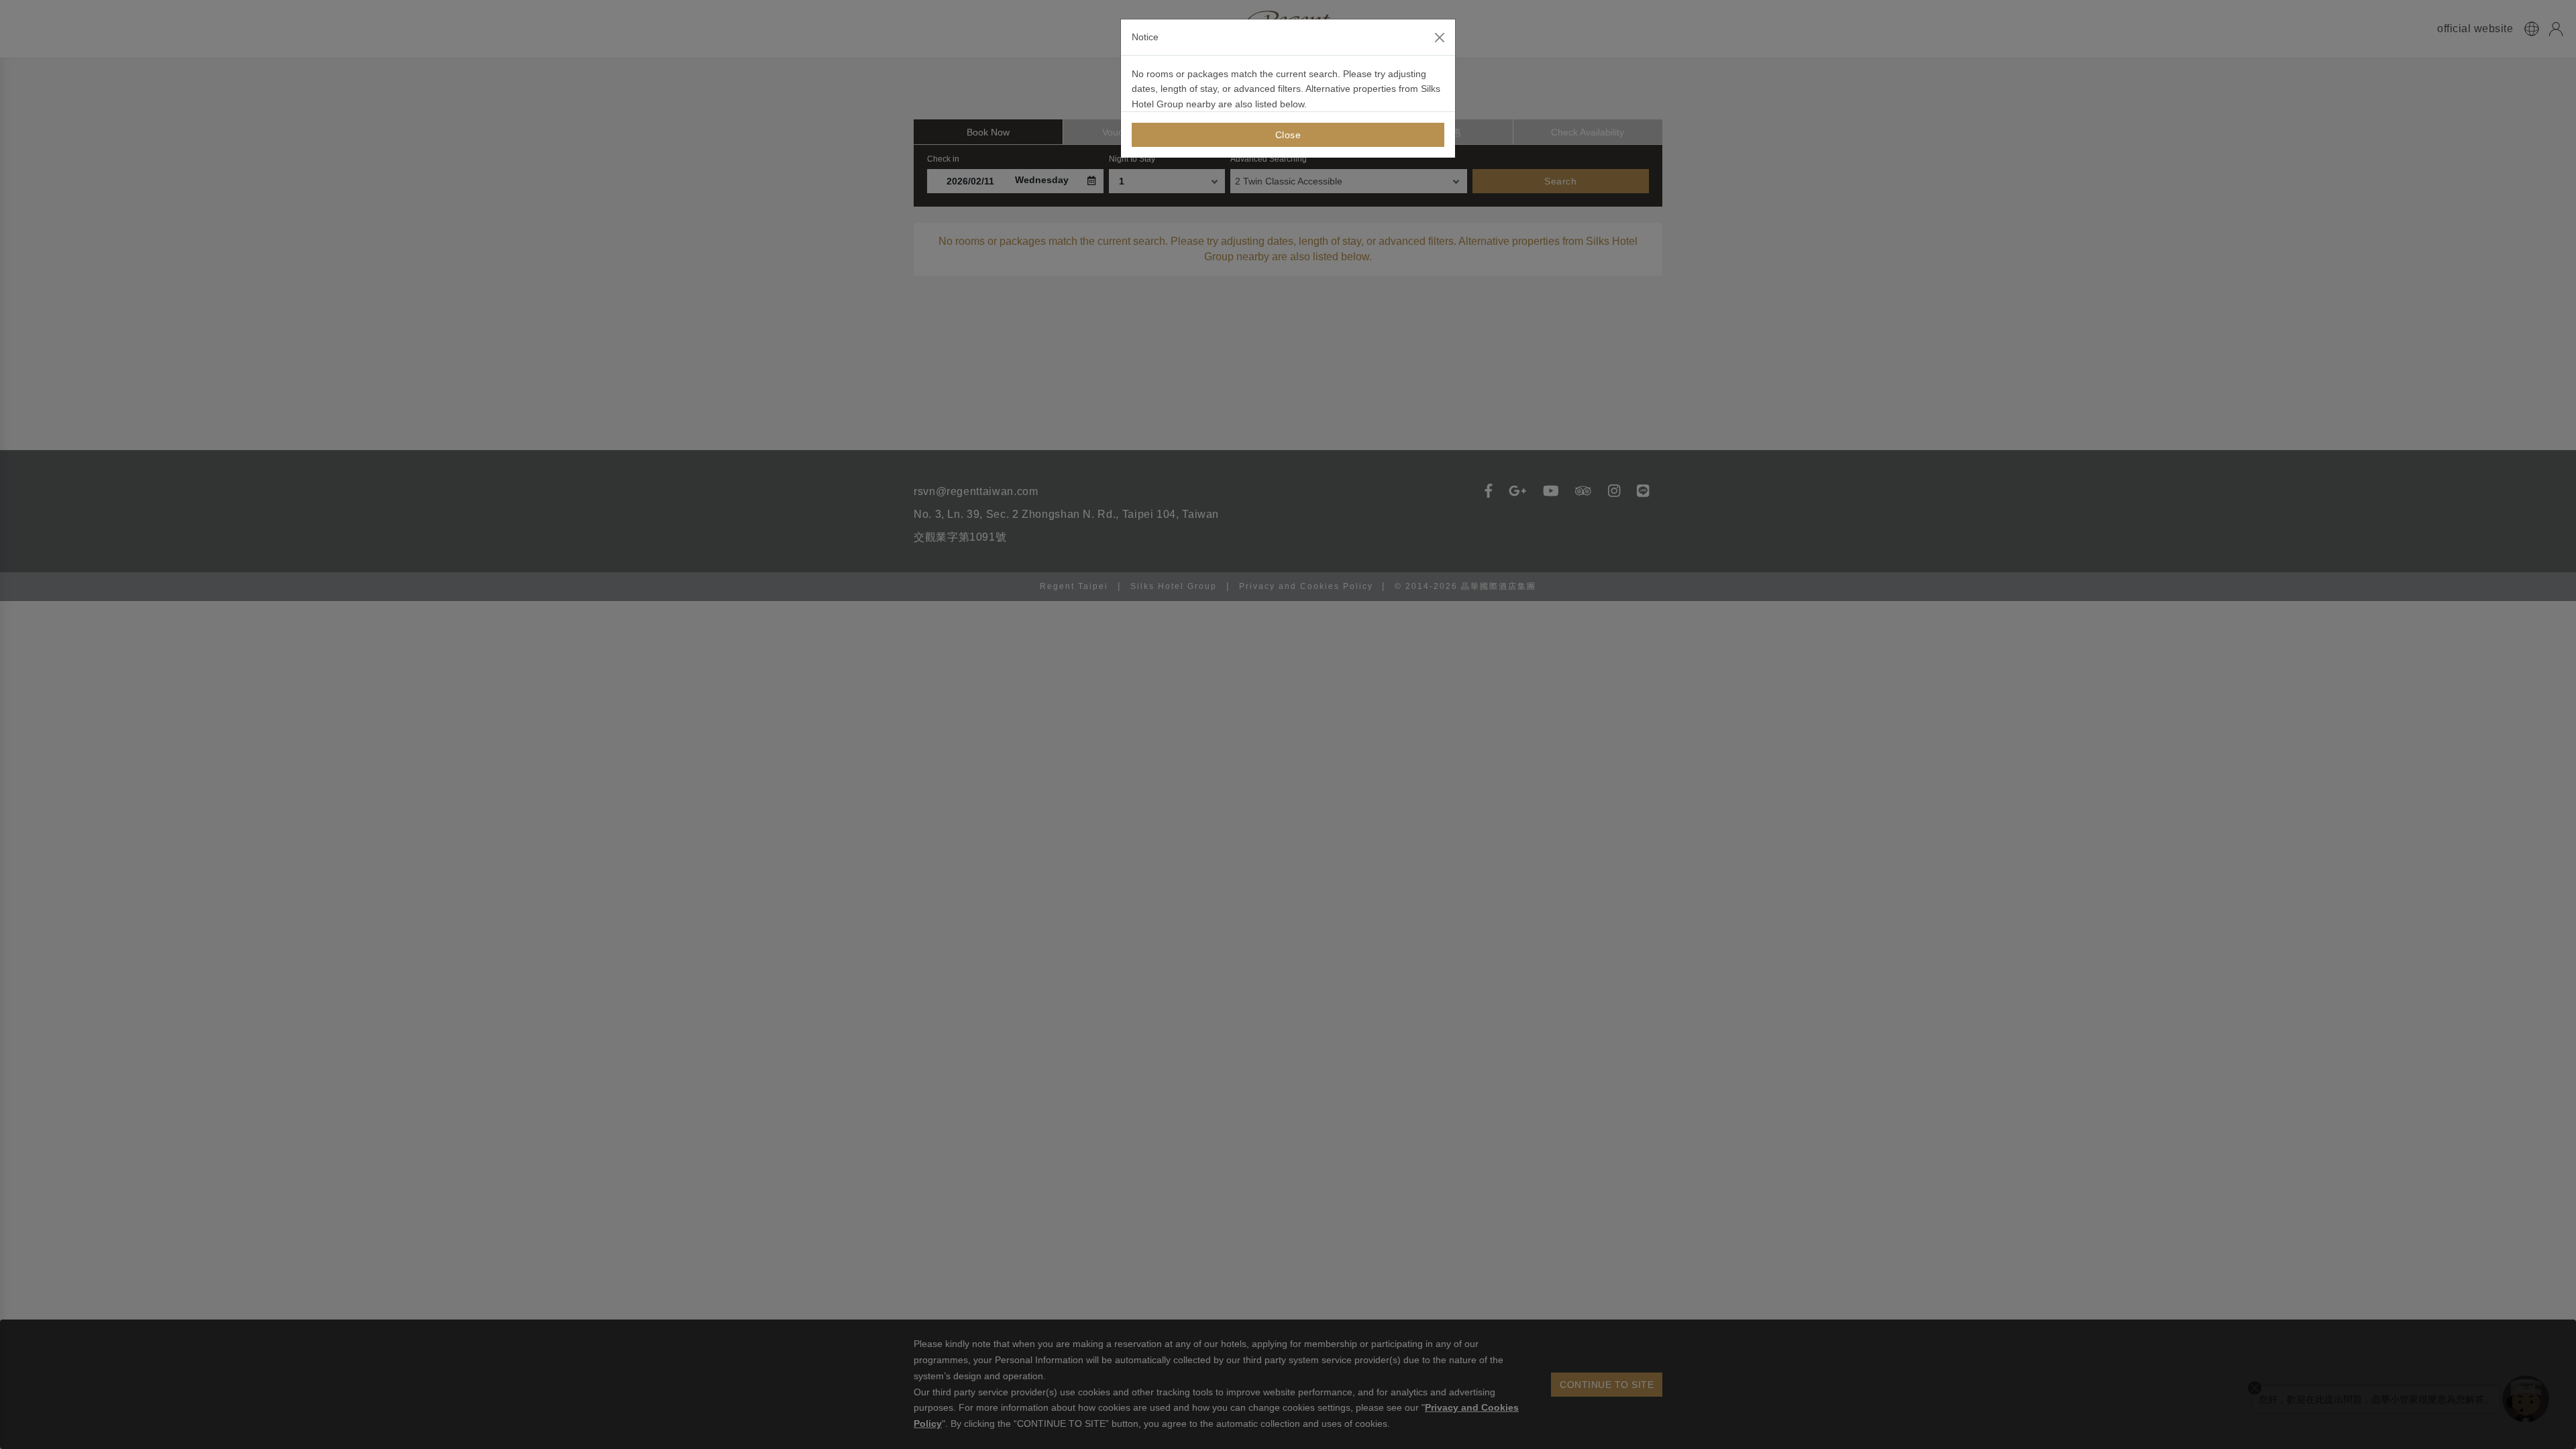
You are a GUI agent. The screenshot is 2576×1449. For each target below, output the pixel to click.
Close (1288, 135)
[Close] (1440, 38)
